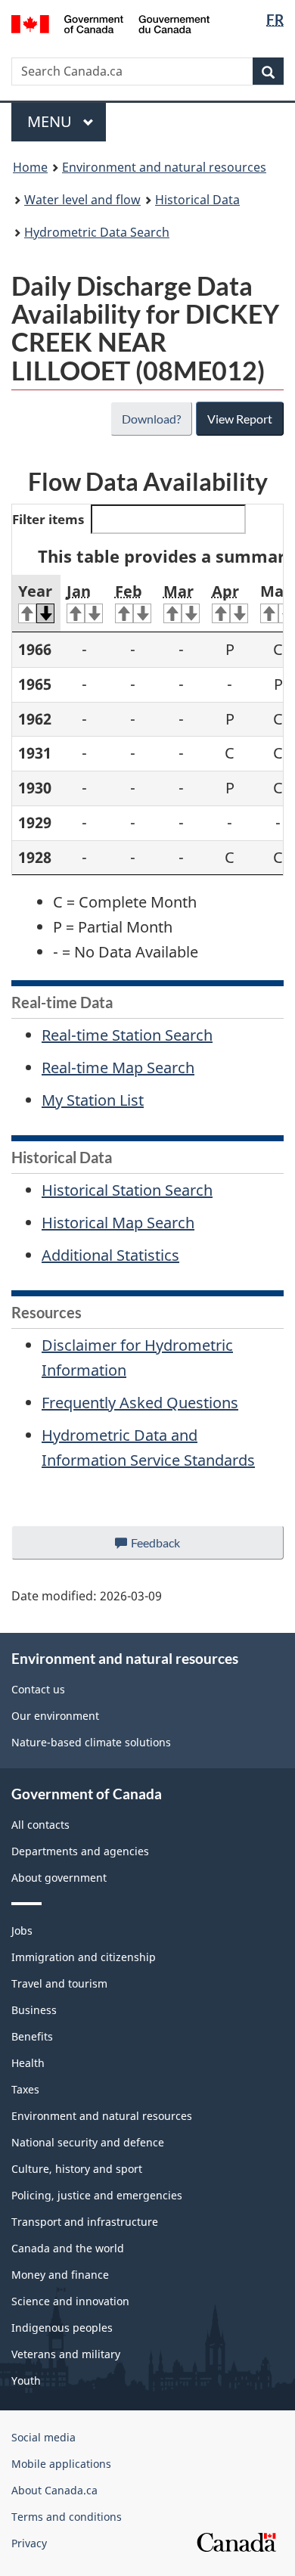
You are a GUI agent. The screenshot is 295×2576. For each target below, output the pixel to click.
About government (59, 1878)
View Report (240, 419)
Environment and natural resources (164, 167)
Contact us (38, 1689)
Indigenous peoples (62, 2328)
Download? (151, 419)
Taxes (25, 2089)
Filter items (48, 519)
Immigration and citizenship (84, 1957)
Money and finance (60, 2275)
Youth (26, 2380)
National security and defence (88, 2142)
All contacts (40, 1825)
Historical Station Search (127, 1190)
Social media (43, 2437)
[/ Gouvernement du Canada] (111, 23)
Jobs (22, 1930)
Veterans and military (66, 2354)
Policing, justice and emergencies (97, 2195)
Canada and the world (68, 2248)
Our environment (55, 1716)
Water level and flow (82, 200)
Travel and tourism (59, 1983)
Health (28, 2063)
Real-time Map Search (118, 1068)
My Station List (93, 1100)
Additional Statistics (110, 1255)
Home (30, 167)
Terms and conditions (67, 2517)
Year (35, 591)
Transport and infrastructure (85, 2222)
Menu (51, 121)
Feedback (171, 1547)
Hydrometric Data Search (97, 232)
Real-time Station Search (127, 1035)
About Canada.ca (54, 2490)
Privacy (29, 2543)
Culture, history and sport (77, 2169)
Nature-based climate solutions (91, 1742)
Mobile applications (61, 2464)
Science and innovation (70, 2301)
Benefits (32, 2036)
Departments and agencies (80, 1851)
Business (34, 2010)
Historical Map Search (118, 1223)
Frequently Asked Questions (140, 1403)
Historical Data (197, 200)
